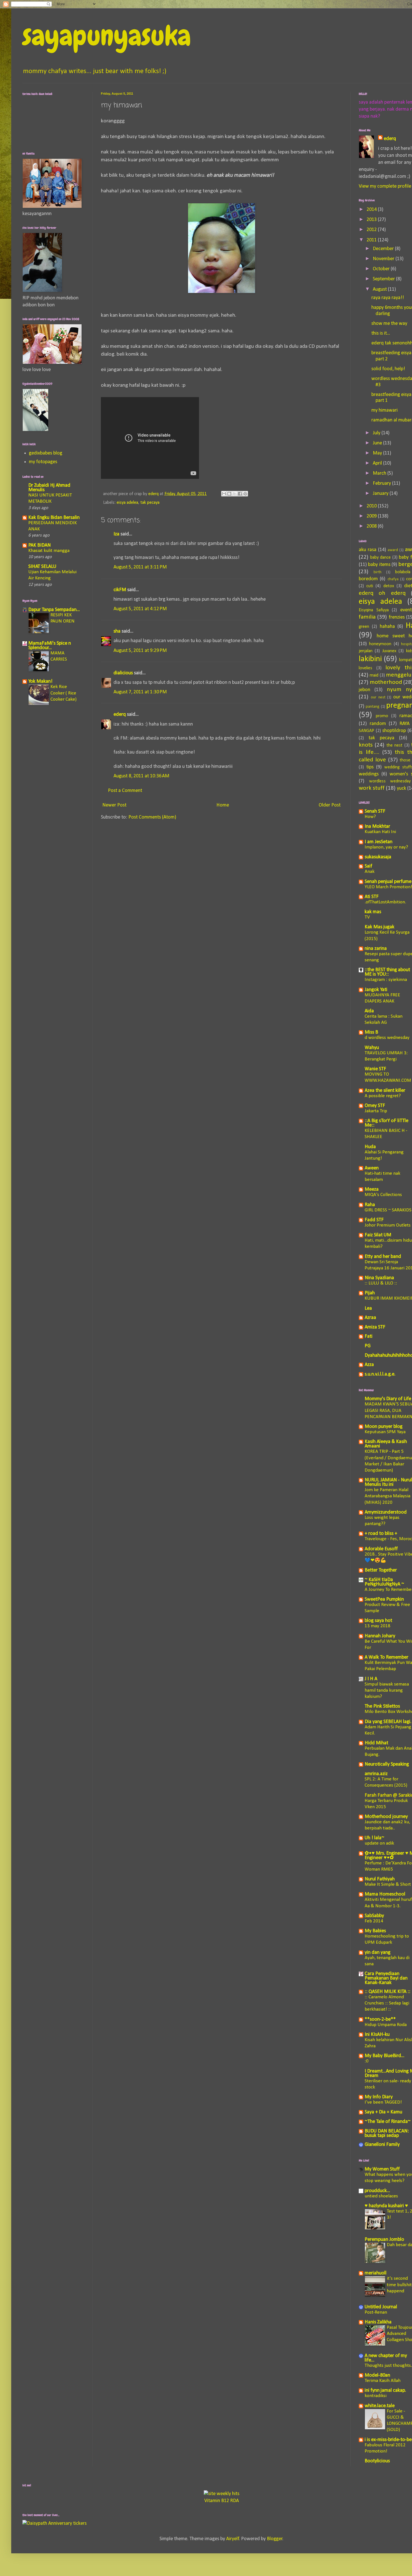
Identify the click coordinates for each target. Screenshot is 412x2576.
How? (370, 817)
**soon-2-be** (380, 2019)
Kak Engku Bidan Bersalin (54, 518)
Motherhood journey (386, 1817)
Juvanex (389, 651)
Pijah (370, 1293)
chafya (393, 579)
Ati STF (372, 897)
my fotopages (43, 462)
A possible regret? (383, 1096)
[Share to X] (235, 494)
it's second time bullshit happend (399, 2285)
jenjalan (366, 651)
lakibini (370, 659)
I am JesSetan (379, 842)
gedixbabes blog (46, 453)
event (406, 610)
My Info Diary (379, 2097)
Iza (116, 534)
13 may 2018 (378, 1626)
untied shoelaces (381, 2196)
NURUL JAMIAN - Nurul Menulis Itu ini (388, 1482)
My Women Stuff (382, 2169)
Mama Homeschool (385, 1894)
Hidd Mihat (376, 1743)
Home (223, 805)
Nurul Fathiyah (380, 1879)
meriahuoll (376, 2273)
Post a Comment (125, 791)
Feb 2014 (374, 1921)
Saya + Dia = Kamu (383, 2112)
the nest (394, 745)
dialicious (123, 673)
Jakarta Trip (376, 1111)
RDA (234, 2501)
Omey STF (375, 1106)
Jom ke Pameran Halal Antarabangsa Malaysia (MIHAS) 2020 (387, 1496)
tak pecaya (150, 503)
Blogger (275, 2539)
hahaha (387, 627)
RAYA (404, 724)
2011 (372, 240)
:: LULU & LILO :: (381, 1283)
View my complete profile (385, 186)
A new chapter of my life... (386, 2358)
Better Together (381, 1570)
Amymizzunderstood (386, 1512)
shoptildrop (394, 731)
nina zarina (376, 949)
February (382, 483)
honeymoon (380, 644)
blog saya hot (378, 1621)
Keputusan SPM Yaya (385, 1432)
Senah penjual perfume (388, 882)
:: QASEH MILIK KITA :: (387, 1992)
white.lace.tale (380, 2406)
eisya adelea (127, 503)
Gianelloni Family (382, 2145)
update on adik (379, 1843)
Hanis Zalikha (378, 2322)
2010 (372, 506)
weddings (369, 774)
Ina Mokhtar (377, 827)
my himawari (385, 410)
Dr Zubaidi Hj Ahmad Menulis (49, 488)
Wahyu (372, 1048)
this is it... (381, 333)
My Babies (375, 1931)
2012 (372, 230)
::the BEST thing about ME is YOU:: (387, 972)
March (380, 473)
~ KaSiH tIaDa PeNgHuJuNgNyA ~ (384, 1582)
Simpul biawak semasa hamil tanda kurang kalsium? (387, 1690)
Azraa (370, 1318)
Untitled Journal (381, 2307)
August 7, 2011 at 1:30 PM (140, 692)
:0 (367, 2061)
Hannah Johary (380, 1636)
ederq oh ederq (382, 593)
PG (368, 1346)
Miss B (371, 1032)
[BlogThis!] (229, 494)
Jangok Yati (376, 990)
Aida (369, 1011)
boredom (368, 579)
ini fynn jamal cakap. (385, 2390)
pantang (373, 707)
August (380, 289)
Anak (370, 872)
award (393, 550)
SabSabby (374, 1916)
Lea (368, 1308)
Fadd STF (374, 1220)
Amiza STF (375, 1327)
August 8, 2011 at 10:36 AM (141, 776)
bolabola (403, 572)
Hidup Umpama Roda (386, 2025)
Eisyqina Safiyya (374, 610)
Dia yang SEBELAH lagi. (388, 1722)
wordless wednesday (390, 781)
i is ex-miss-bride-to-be (388, 2440)
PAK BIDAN (40, 545)
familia (367, 617)
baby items (379, 565)
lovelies (365, 668)
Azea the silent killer (385, 1091)
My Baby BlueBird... (385, 2056)
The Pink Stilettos (382, 1706)
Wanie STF (375, 1069)
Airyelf (233, 2539)
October (382, 269)
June (378, 443)
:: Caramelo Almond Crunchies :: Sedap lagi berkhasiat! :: (387, 2003)
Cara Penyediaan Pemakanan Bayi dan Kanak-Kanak (386, 1978)
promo (382, 716)
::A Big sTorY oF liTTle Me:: (386, 1123)
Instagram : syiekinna (386, 980)
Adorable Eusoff (381, 1549)
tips (370, 767)
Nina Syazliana (379, 1278)
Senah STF (375, 811)
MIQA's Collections (383, 1195)
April (378, 463)
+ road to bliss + (381, 1534)
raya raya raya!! (388, 298)
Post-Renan (376, 2312)
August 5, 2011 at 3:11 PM (140, 567)
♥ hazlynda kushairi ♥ (386, 2206)
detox (389, 586)
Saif (368, 866)
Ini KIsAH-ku (377, 2035)
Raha (370, 1205)
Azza (369, 1365)
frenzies (397, 617)
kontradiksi (376, 2396)
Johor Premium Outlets (388, 1225)
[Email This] (224, 494)
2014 (372, 210)
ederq (120, 714)
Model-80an (377, 2375)
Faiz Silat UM (378, 1235)
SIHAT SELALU (42, 567)
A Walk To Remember (386, 1657)
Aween (372, 1168)
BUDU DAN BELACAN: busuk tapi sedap (387, 2133)
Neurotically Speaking (387, 1764)
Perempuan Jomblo (384, 2240)
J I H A (371, 1679)
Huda (370, 1147)
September (384, 279)
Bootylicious (377, 2461)
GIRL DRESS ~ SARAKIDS (388, 1210)
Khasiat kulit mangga (49, 551)
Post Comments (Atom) (152, 817)
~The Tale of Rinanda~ (388, 2122)
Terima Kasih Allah (383, 2381)
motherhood (386, 682)
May (378, 453)
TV (367, 917)
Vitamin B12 (217, 2501)
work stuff (372, 788)
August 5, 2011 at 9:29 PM (140, 651)
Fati (369, 1336)
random (378, 724)
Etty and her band (383, 1257)
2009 (372, 516)
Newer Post (114, 805)
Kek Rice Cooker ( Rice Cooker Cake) (63, 693)
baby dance (381, 558)
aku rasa (368, 550)
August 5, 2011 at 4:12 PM (140, 609)
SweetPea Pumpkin (384, 1599)
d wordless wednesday (387, 1038)
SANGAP (366, 731)
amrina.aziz (376, 1774)
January (381, 494)
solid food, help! (388, 369)
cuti (370, 586)
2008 (372, 526)
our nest (378, 697)
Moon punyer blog (384, 1427)
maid (374, 675)
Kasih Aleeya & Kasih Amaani (386, 1444)
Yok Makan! (40, 681)
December (384, 249)
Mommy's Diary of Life (388, 1399)
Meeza (372, 1189)
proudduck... (377, 2191)
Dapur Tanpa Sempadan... (54, 610)
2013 (372, 220)
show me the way (389, 324)
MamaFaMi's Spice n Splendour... (50, 646)
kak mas (373, 912)
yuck (401, 788)
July (377, 433)
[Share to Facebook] (240, 494)
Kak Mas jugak (379, 927)
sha (117, 631)
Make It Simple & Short (388, 1884)
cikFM (120, 590)
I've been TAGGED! (383, 2102)
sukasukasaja (378, 857)
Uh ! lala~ (374, 1838)
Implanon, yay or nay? (386, 847)
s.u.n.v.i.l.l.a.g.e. (380, 1374)
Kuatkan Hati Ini (380, 832)
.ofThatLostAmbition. (385, 902)
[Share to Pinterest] (245, 494)
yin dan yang (378, 1953)
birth (378, 572)
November (384, 259)
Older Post (330, 805)
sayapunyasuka (107, 36)
